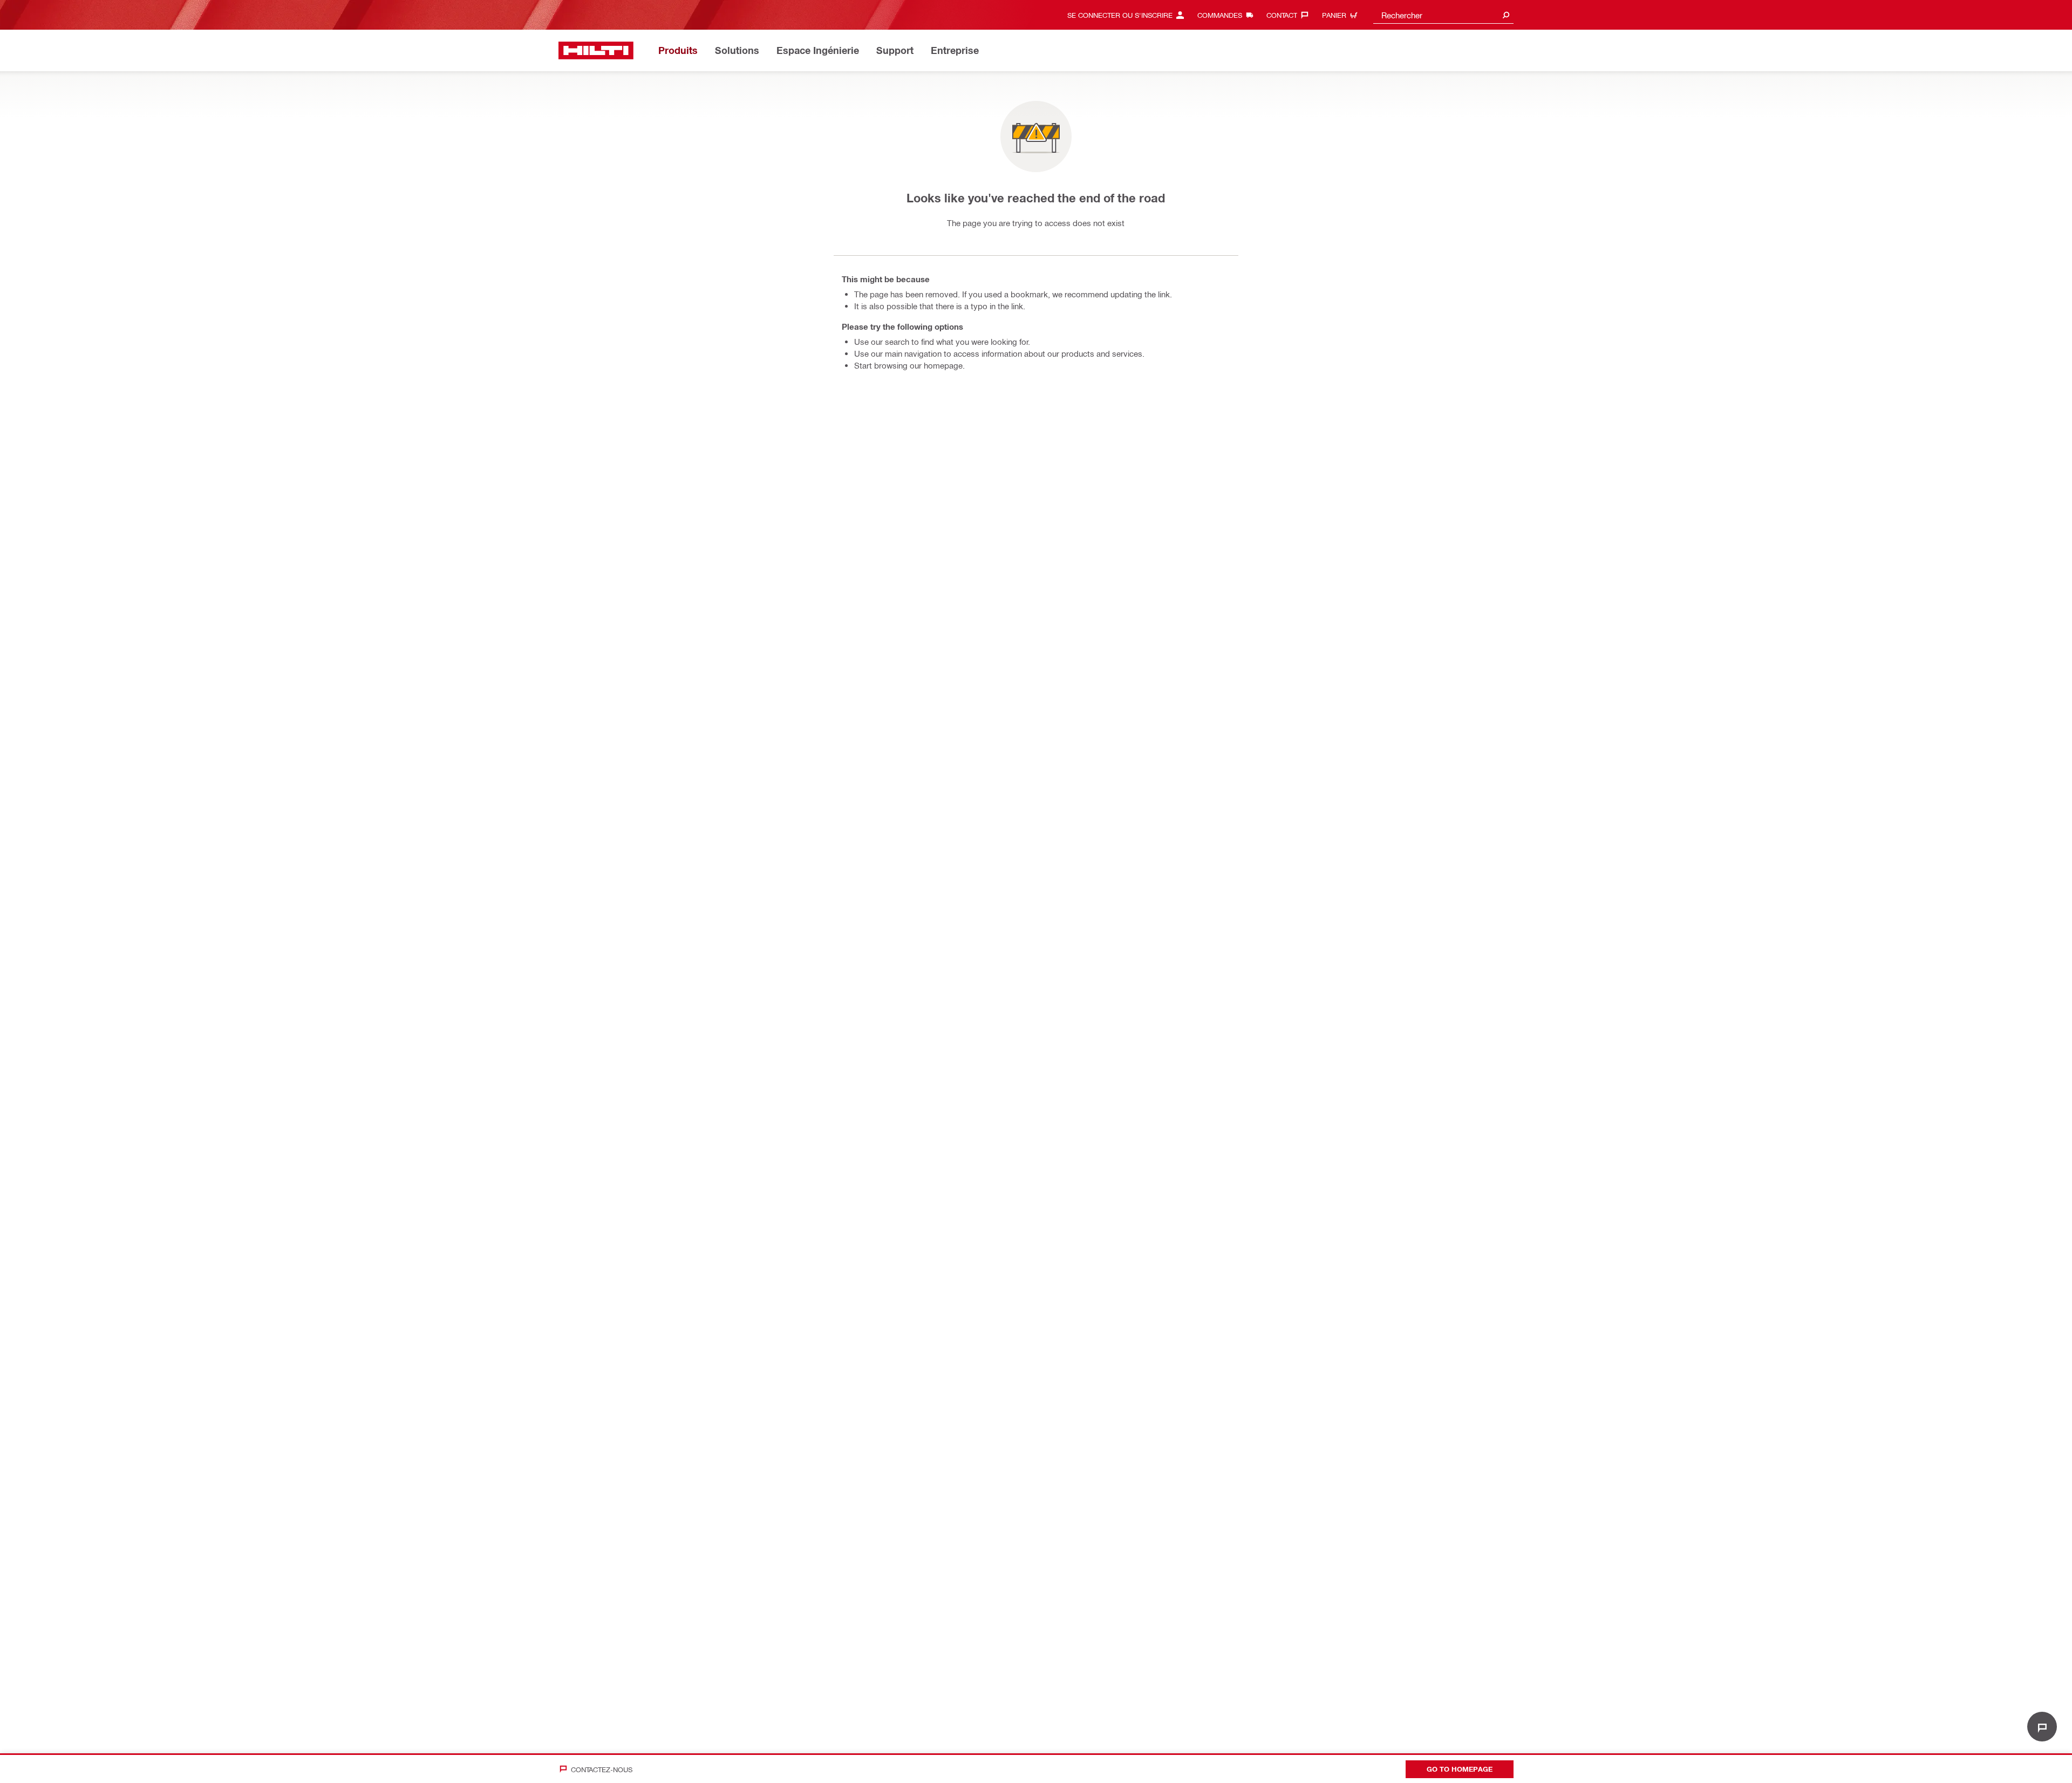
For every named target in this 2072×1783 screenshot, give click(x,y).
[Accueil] (596, 50)
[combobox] (1443, 15)
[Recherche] (1506, 15)
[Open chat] (2042, 1727)
